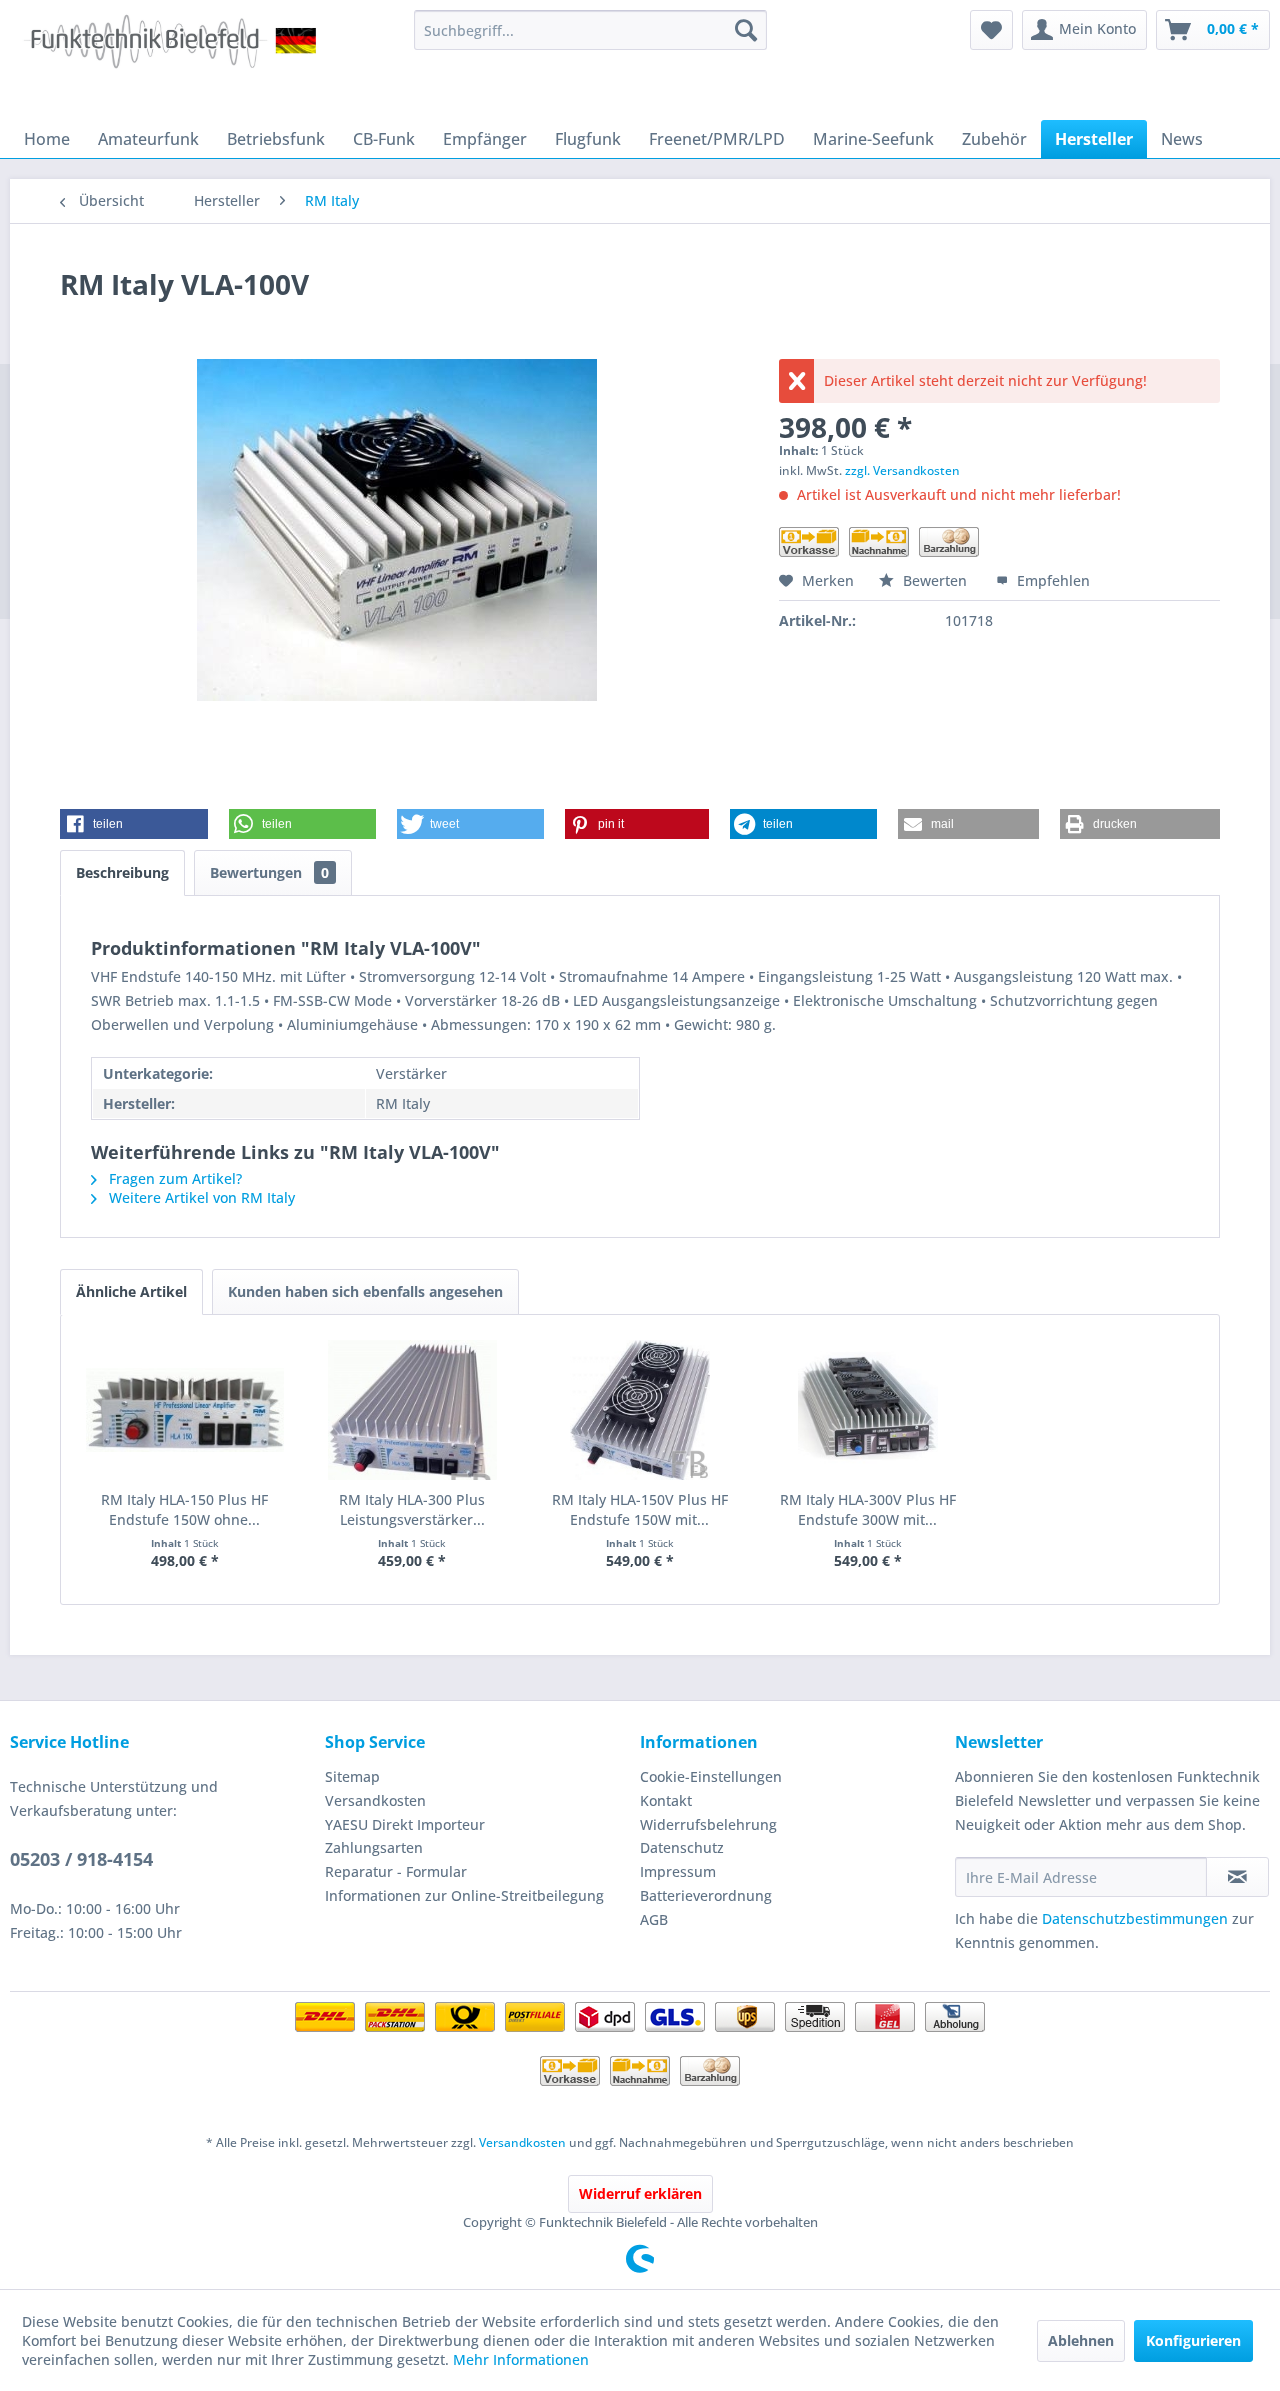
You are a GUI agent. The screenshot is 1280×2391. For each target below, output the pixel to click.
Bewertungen (269, 872)
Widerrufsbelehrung (708, 1824)
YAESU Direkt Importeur (405, 1824)
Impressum (678, 1871)
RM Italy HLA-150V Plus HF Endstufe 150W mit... (640, 1509)
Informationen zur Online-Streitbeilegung (464, 1895)
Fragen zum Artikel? (173, 1178)
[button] (134, 824)
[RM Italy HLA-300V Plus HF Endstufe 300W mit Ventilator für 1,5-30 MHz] (868, 1410)
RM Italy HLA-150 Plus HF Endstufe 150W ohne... (184, 1509)
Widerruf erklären (640, 2193)
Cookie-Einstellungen (711, 1776)
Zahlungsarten (374, 1847)
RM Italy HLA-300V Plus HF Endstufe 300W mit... (868, 1509)
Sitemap (352, 1776)
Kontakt (666, 1800)
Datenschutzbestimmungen (1135, 1918)
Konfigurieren (1193, 2340)
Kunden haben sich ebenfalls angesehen (365, 1291)
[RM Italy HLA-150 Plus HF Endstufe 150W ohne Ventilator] (185, 1410)
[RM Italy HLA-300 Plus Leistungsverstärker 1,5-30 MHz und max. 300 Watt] (413, 1410)
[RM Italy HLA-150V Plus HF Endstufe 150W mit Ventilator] (640, 1410)
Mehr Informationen (521, 2359)
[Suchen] (746, 30)
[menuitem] (590, 30)
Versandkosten (375, 1800)
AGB (654, 1919)
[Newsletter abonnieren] (1237, 1877)
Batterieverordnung (706, 1895)
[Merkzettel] (991, 30)
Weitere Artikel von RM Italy (200, 1197)
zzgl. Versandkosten (902, 470)
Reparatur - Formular (396, 1871)
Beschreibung (122, 872)
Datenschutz (682, 1847)
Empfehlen (1051, 580)
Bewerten (935, 580)
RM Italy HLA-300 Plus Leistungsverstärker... (412, 1509)
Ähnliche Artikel (131, 1291)
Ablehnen (1081, 2340)
